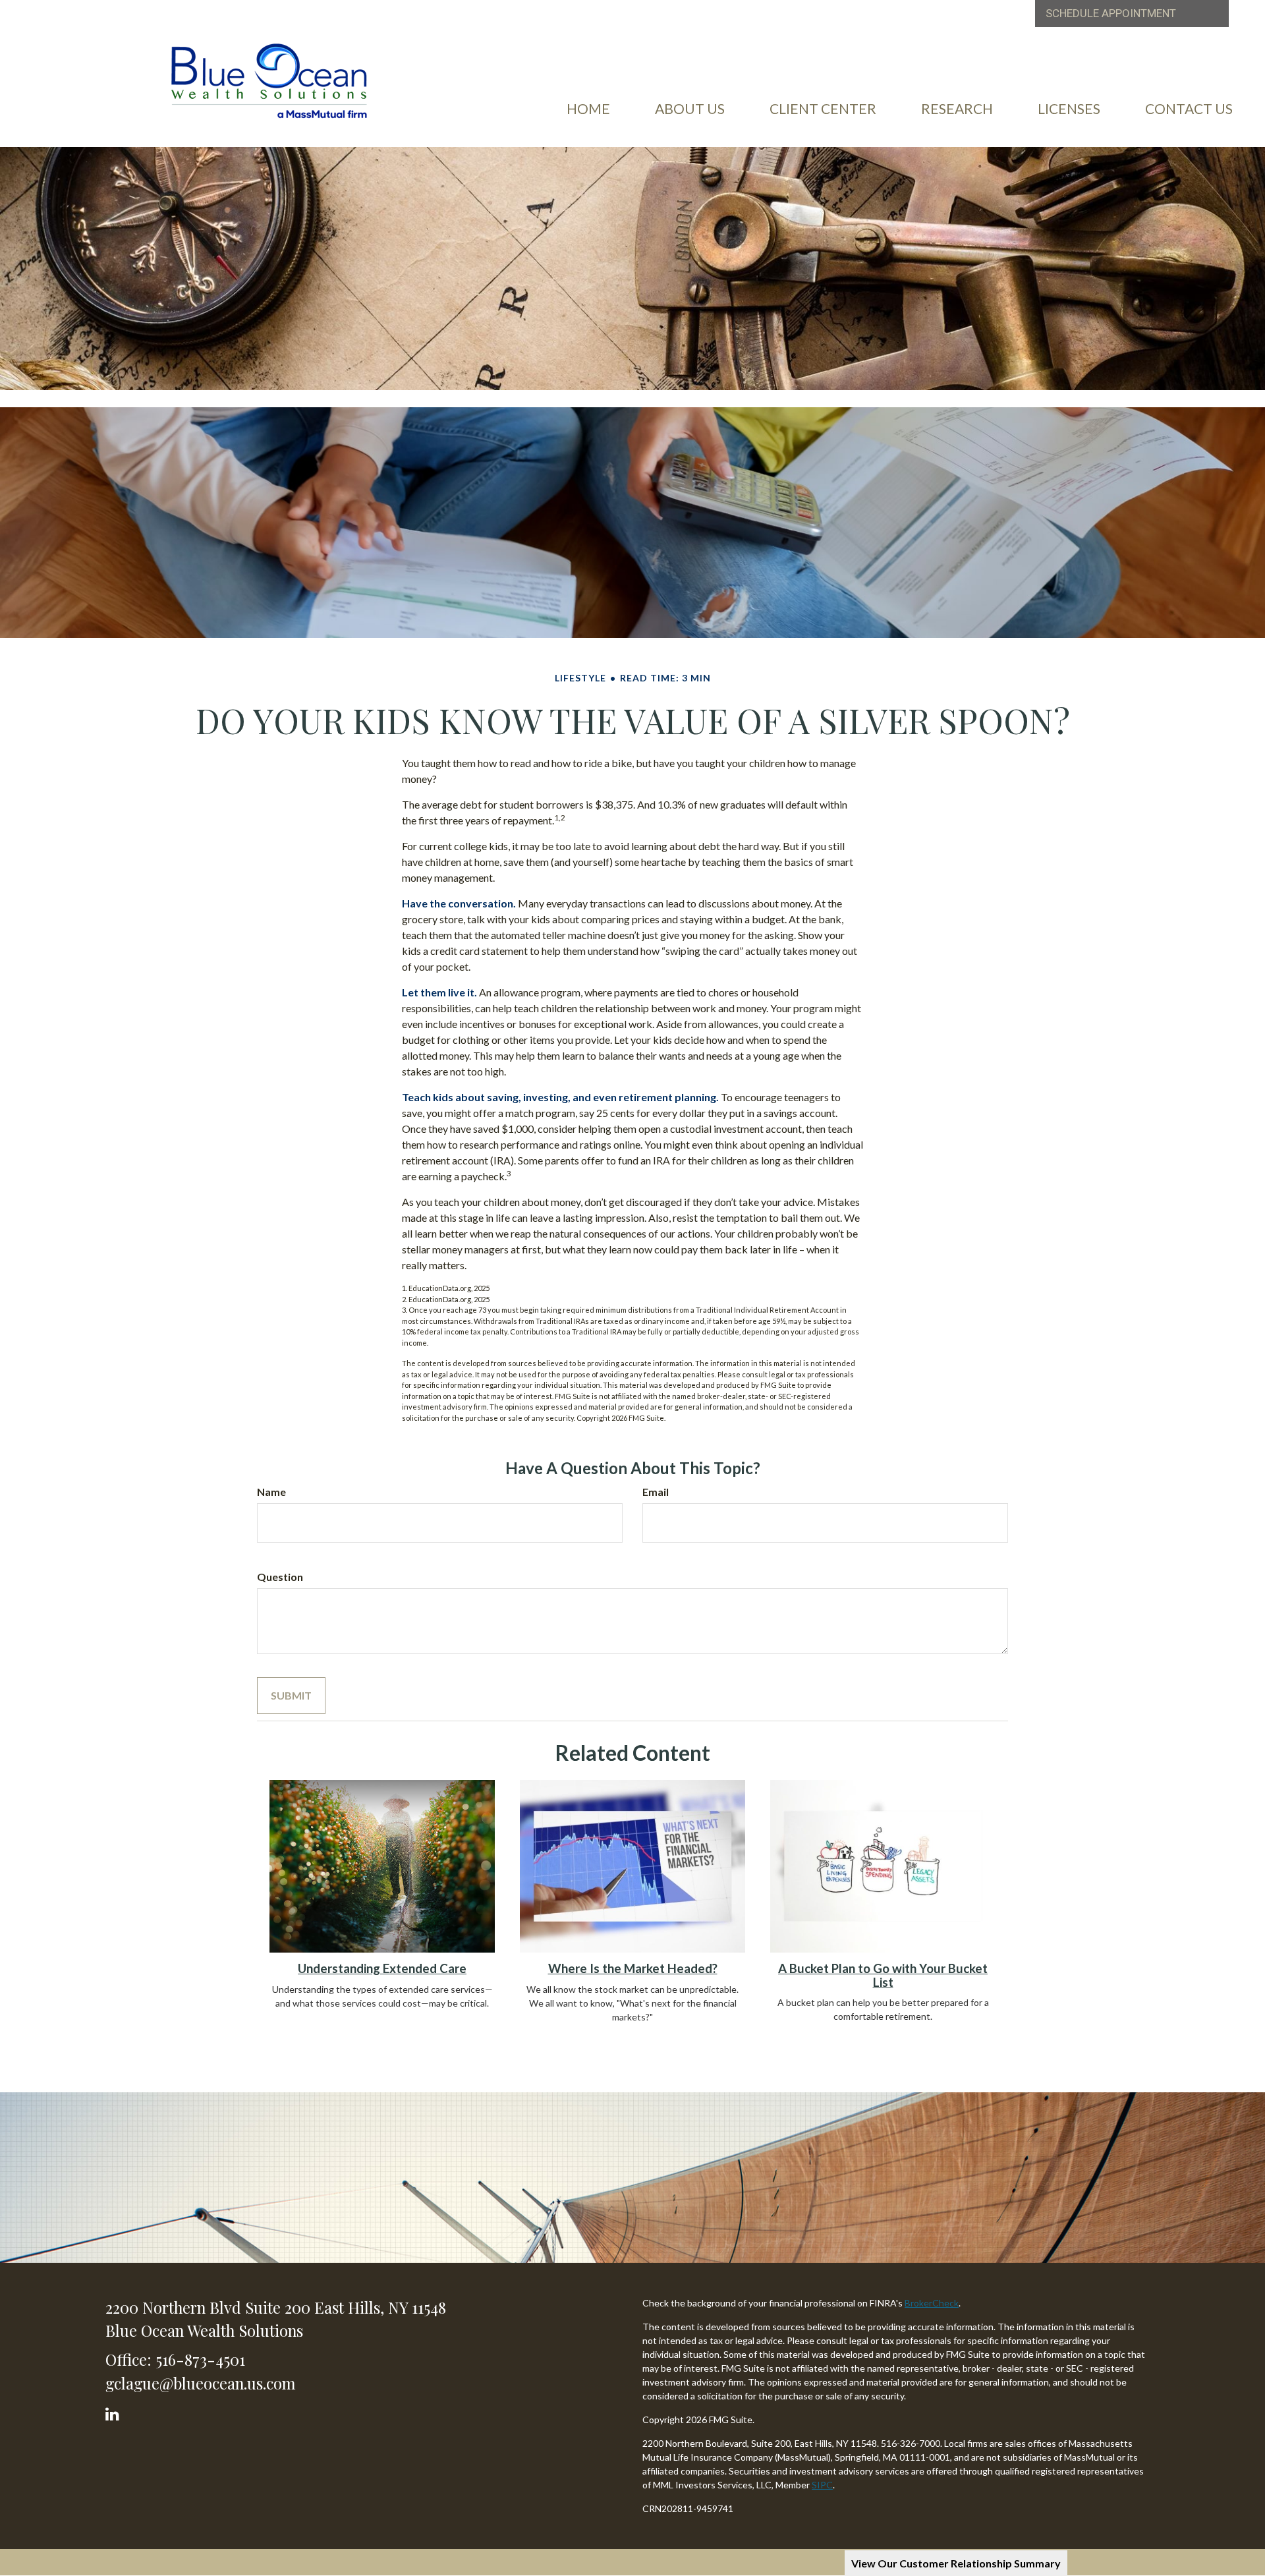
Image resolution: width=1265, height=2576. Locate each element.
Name (271, 1492)
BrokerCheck (932, 2303)
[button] (690, 109)
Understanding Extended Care (382, 1968)
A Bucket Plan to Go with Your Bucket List (883, 1975)
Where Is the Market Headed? (633, 1968)
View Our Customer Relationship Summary (956, 2563)
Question (280, 1577)
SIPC (822, 2485)
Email (656, 1492)
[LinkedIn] (114, 2411)
